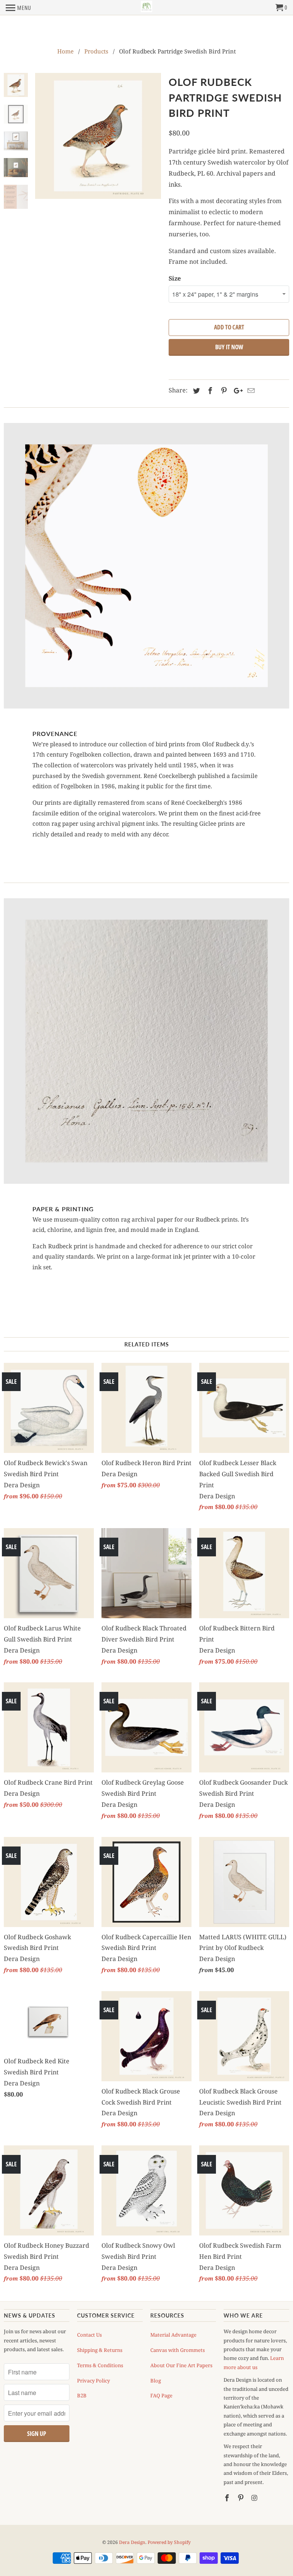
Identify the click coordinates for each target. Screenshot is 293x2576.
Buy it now (229, 347)
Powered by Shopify (169, 2542)
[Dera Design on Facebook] (228, 2498)
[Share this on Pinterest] (223, 391)
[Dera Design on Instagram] (255, 2498)
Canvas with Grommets (178, 2350)
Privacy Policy (93, 2381)
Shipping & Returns (100, 2350)
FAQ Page (161, 2395)
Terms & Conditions (100, 2365)
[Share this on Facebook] (209, 391)
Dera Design (132, 2542)
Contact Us (89, 2335)
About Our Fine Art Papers (181, 2365)
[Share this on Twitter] (195, 391)
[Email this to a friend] (250, 391)
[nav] (19, 8)
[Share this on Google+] (236, 391)
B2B (82, 2395)
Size (175, 278)
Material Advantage (173, 2335)
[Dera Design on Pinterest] (241, 2498)
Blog (156, 2381)
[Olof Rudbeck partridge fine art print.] (98, 136)
